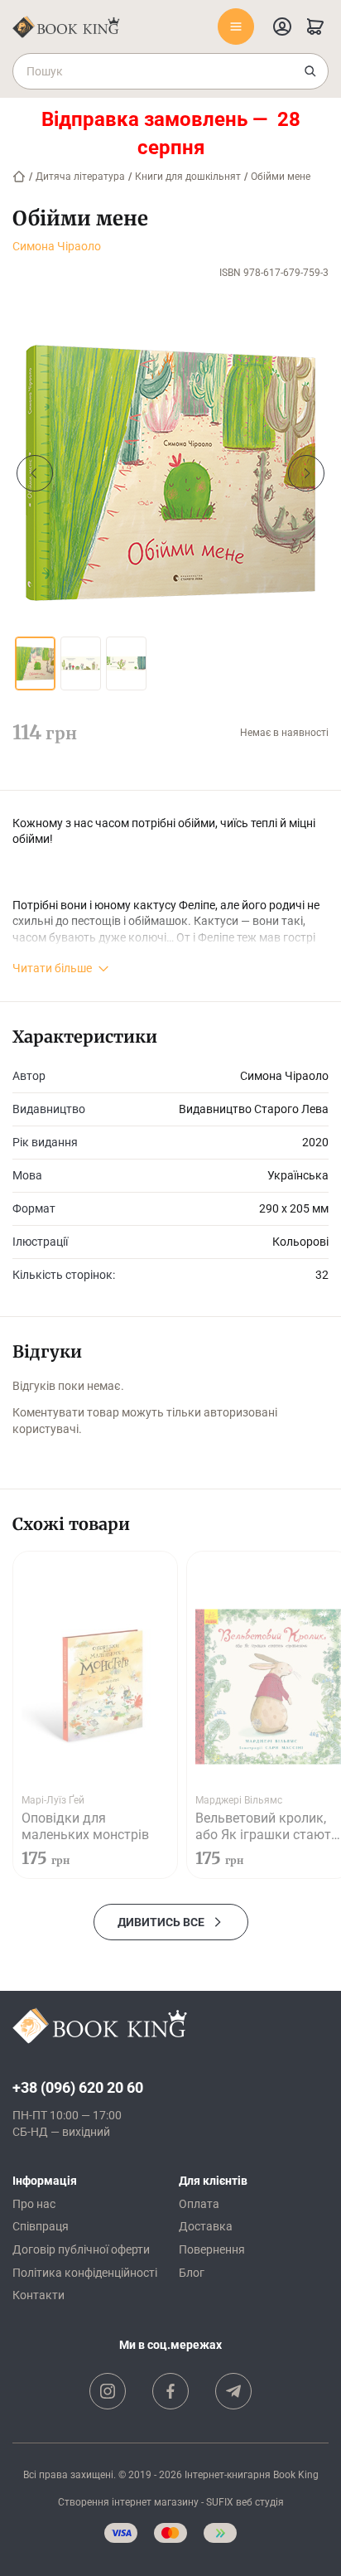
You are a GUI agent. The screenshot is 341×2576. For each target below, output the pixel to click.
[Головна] (19, 177)
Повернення (212, 2249)
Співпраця (41, 2226)
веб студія (260, 2502)
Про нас (34, 2204)
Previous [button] (35, 473)
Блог (192, 2273)
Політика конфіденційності (85, 2273)
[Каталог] (236, 27)
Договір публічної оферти (81, 2249)
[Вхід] (282, 27)
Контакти (38, 2295)
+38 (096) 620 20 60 (78, 2087)
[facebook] (170, 2391)
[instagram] (108, 2391)
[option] (170, 473)
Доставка (206, 2226)
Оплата (199, 2204)
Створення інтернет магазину (128, 2502)
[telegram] (233, 2391)
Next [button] (306, 473)
